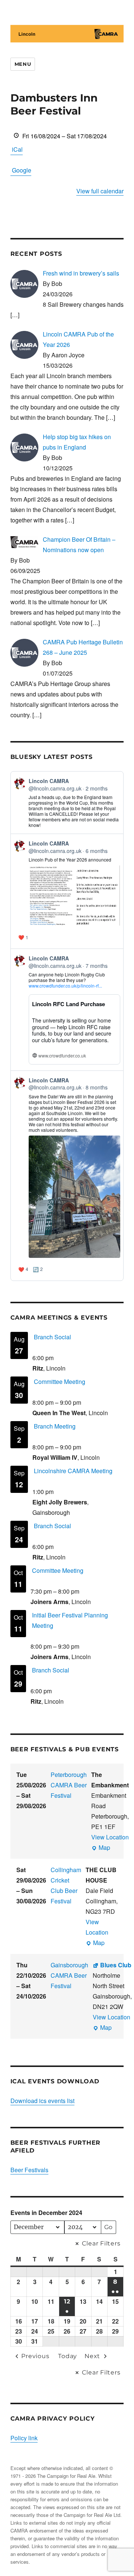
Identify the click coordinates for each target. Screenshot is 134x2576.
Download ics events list (42, 2101)
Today (68, 2356)
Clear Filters (101, 2243)
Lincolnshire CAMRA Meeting (73, 1471)
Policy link (24, 2438)
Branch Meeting (55, 1426)
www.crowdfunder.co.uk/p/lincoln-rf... (65, 986)
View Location (110, 1837)
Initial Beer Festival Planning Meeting (70, 1620)
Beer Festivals (29, 2170)
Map (101, 1848)
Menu (23, 64)
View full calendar (100, 191)
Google (22, 170)
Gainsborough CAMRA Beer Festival (69, 1975)
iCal (17, 149)
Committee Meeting (60, 1382)
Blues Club (116, 1965)
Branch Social (52, 1337)
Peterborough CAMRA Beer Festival (69, 1785)
